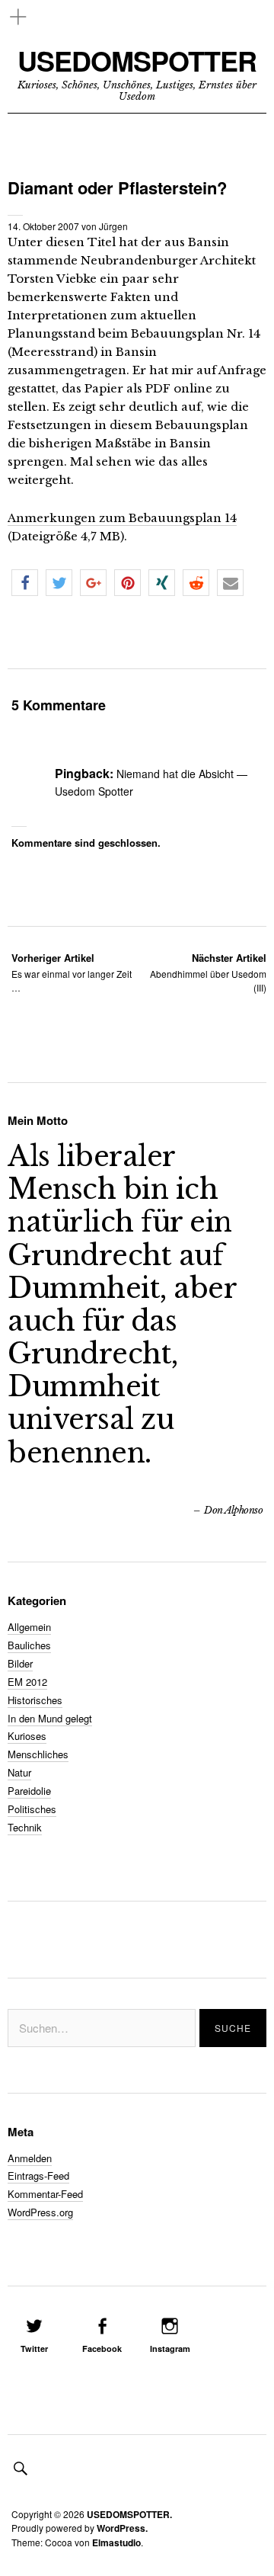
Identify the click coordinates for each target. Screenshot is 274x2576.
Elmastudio (116, 2542)
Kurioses (27, 1736)
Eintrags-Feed (38, 2176)
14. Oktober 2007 (43, 226)
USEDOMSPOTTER (137, 61)
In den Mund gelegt (50, 1718)
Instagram (170, 2349)
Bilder (20, 1663)
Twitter (34, 2349)
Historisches (35, 1700)
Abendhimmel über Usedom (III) (208, 972)
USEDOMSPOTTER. (129, 2514)
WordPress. (122, 2528)
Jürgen (113, 226)
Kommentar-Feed (45, 2194)
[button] (25, 583)
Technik (25, 1827)
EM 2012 (27, 1682)
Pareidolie (29, 1791)
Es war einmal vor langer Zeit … (72, 972)
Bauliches (29, 1645)
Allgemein (29, 1627)
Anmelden (30, 2158)
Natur (19, 1772)
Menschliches (38, 1754)
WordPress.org (40, 2212)
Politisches (32, 1809)
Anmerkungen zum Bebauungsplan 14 (122, 518)
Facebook (102, 2349)
